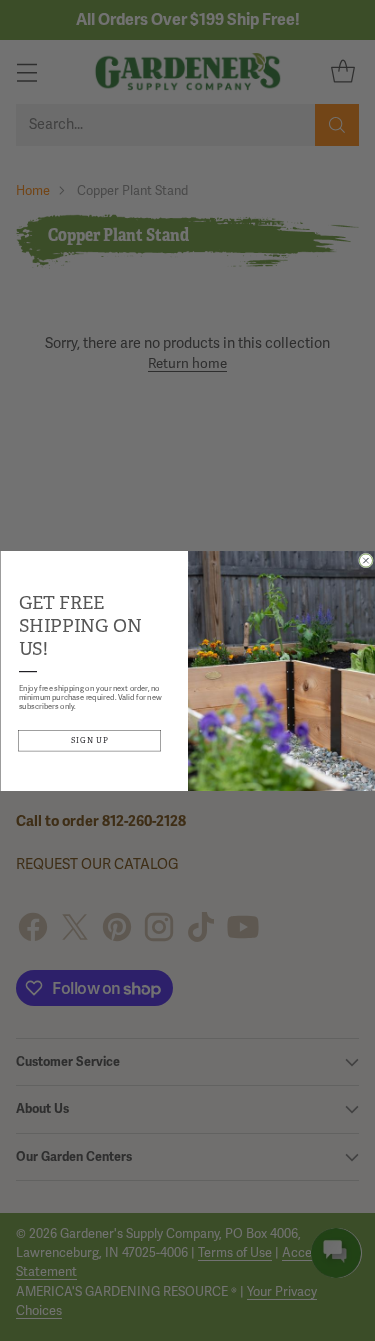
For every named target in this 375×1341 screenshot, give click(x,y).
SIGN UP (89, 739)
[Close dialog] (365, 560)
